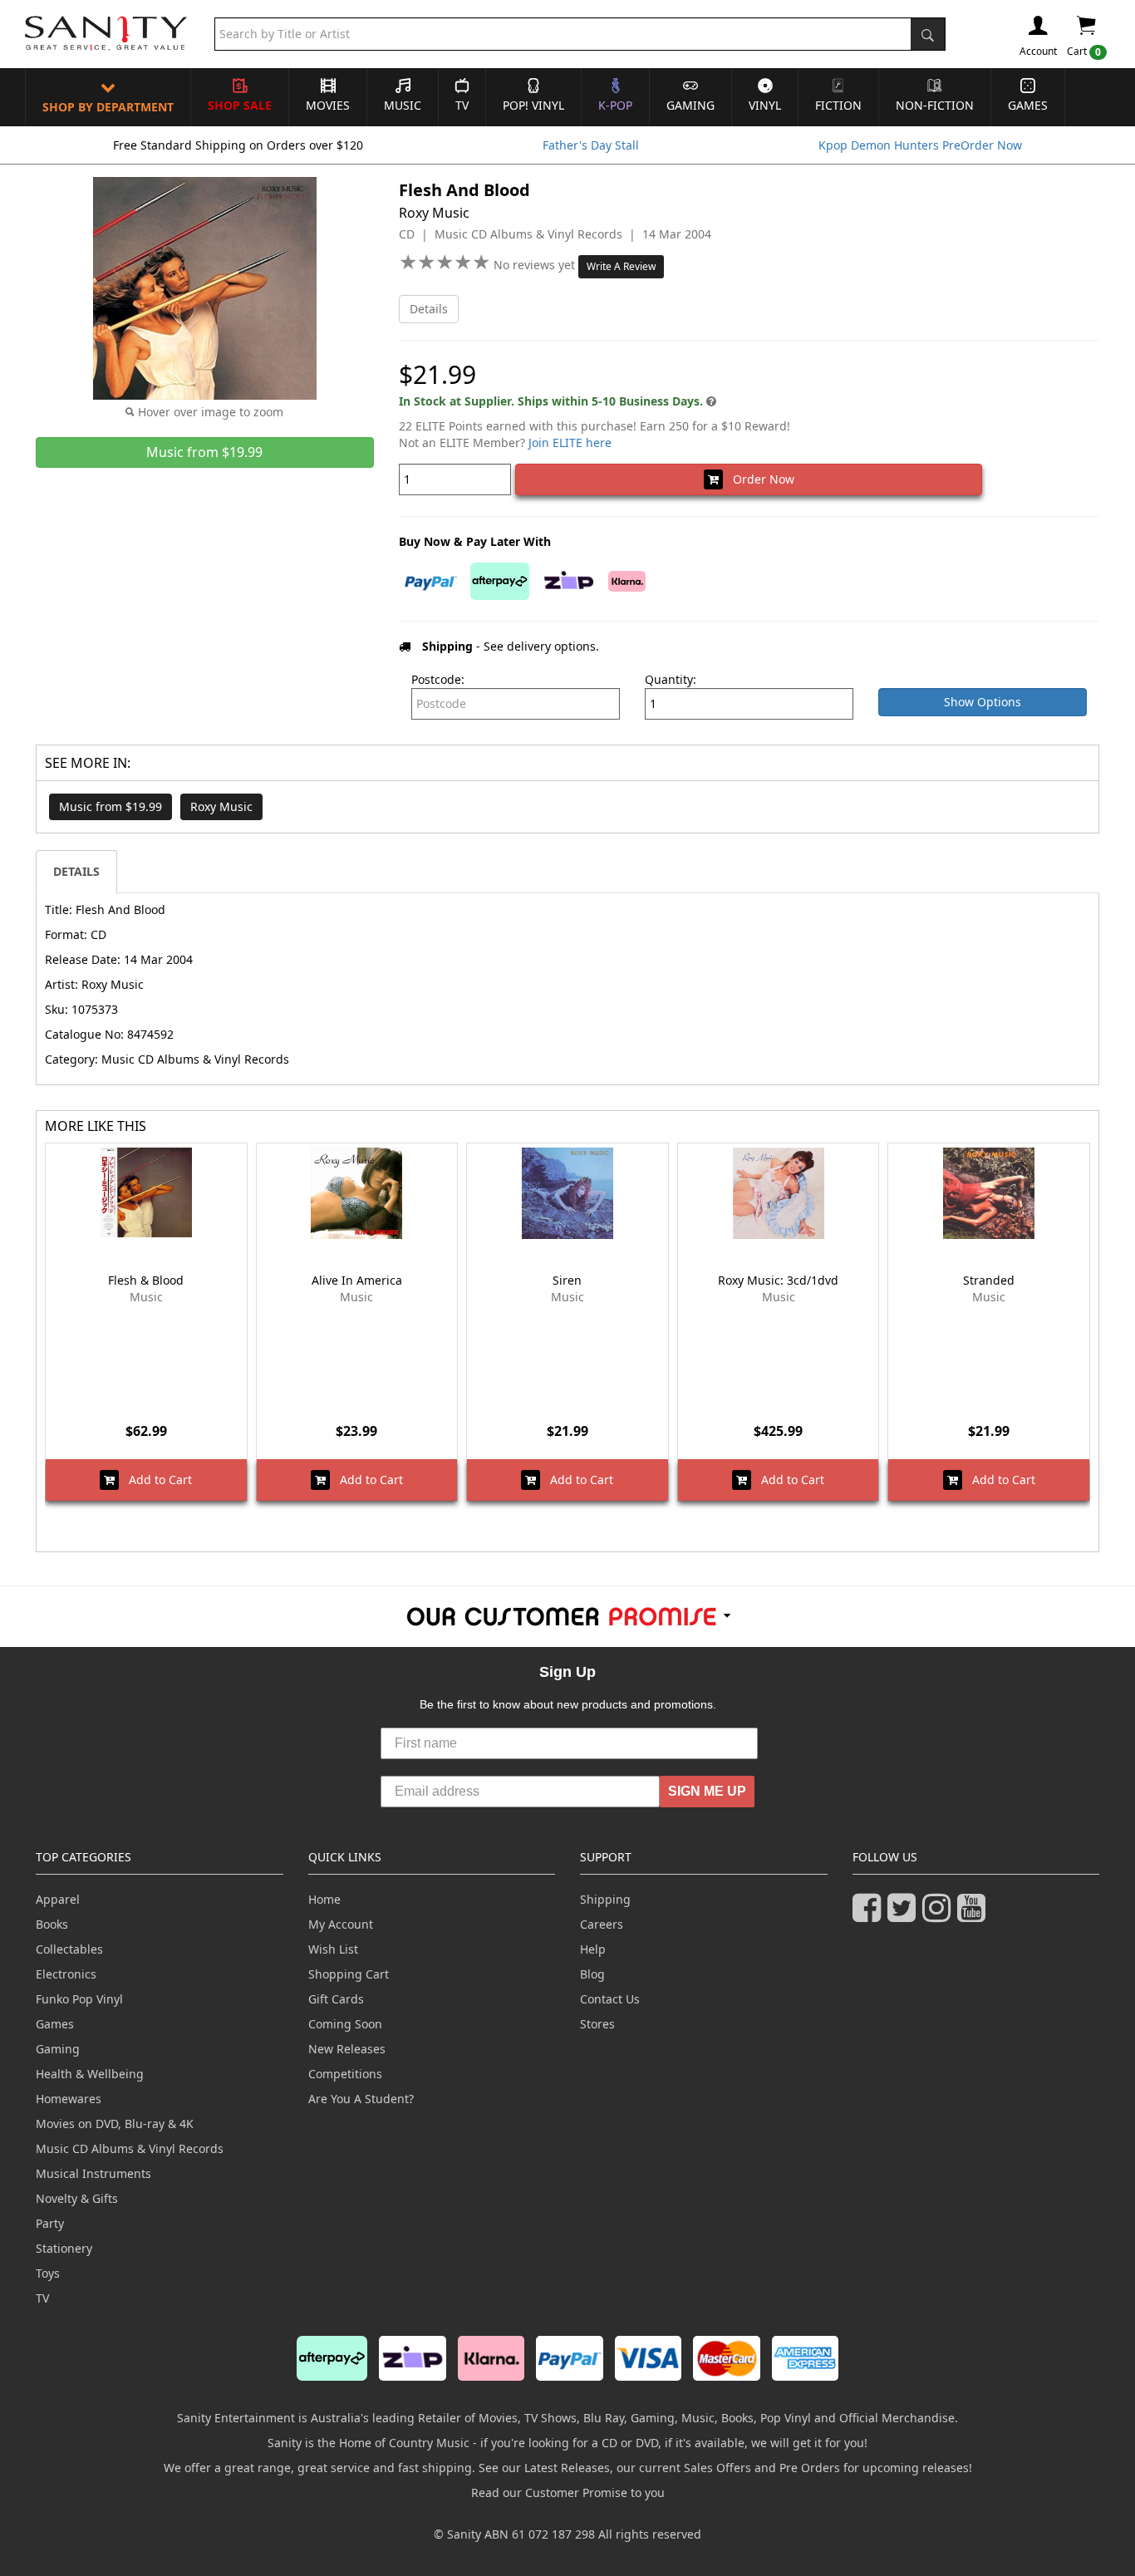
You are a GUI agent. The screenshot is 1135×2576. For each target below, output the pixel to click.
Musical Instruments (93, 2173)
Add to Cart (155, 1480)
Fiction (838, 105)
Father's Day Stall (591, 145)
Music (403, 105)
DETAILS (76, 871)
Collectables (69, 1949)
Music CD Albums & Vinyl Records (130, 2148)
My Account (341, 1924)
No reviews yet (536, 265)
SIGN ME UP (707, 1791)
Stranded (989, 1280)
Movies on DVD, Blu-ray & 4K (115, 2124)
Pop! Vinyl (533, 105)
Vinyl (765, 105)
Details (429, 309)
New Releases (347, 2049)
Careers (602, 1924)
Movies (328, 105)
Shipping (605, 1899)
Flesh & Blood (146, 1280)
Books (52, 1924)
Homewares (69, 2099)
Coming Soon (345, 2024)
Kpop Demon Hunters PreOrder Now (920, 145)
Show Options (983, 702)
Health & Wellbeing (90, 2074)
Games (1028, 105)
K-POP (615, 105)
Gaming (690, 105)
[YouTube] (975, 1915)
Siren (567, 1280)
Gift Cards (336, 1999)
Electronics (66, 1974)
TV (462, 105)
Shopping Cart (349, 1974)
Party (50, 2223)
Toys (48, 2273)
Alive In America (357, 1280)
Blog (592, 1974)
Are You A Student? (361, 2099)
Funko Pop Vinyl (79, 1999)
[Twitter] (905, 1915)
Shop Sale (240, 105)
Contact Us (610, 1999)
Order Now (759, 479)
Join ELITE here (570, 442)
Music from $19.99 (111, 806)
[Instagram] (940, 1915)
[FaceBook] (870, 1915)
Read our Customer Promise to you (568, 2492)
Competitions (345, 2074)
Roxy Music (221, 806)
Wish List (333, 1949)
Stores (597, 2024)
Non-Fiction (935, 105)
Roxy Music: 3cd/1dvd (778, 1280)
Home (324, 1899)
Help (593, 1949)
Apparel (58, 1899)
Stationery (64, 2248)
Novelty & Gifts (77, 2198)
